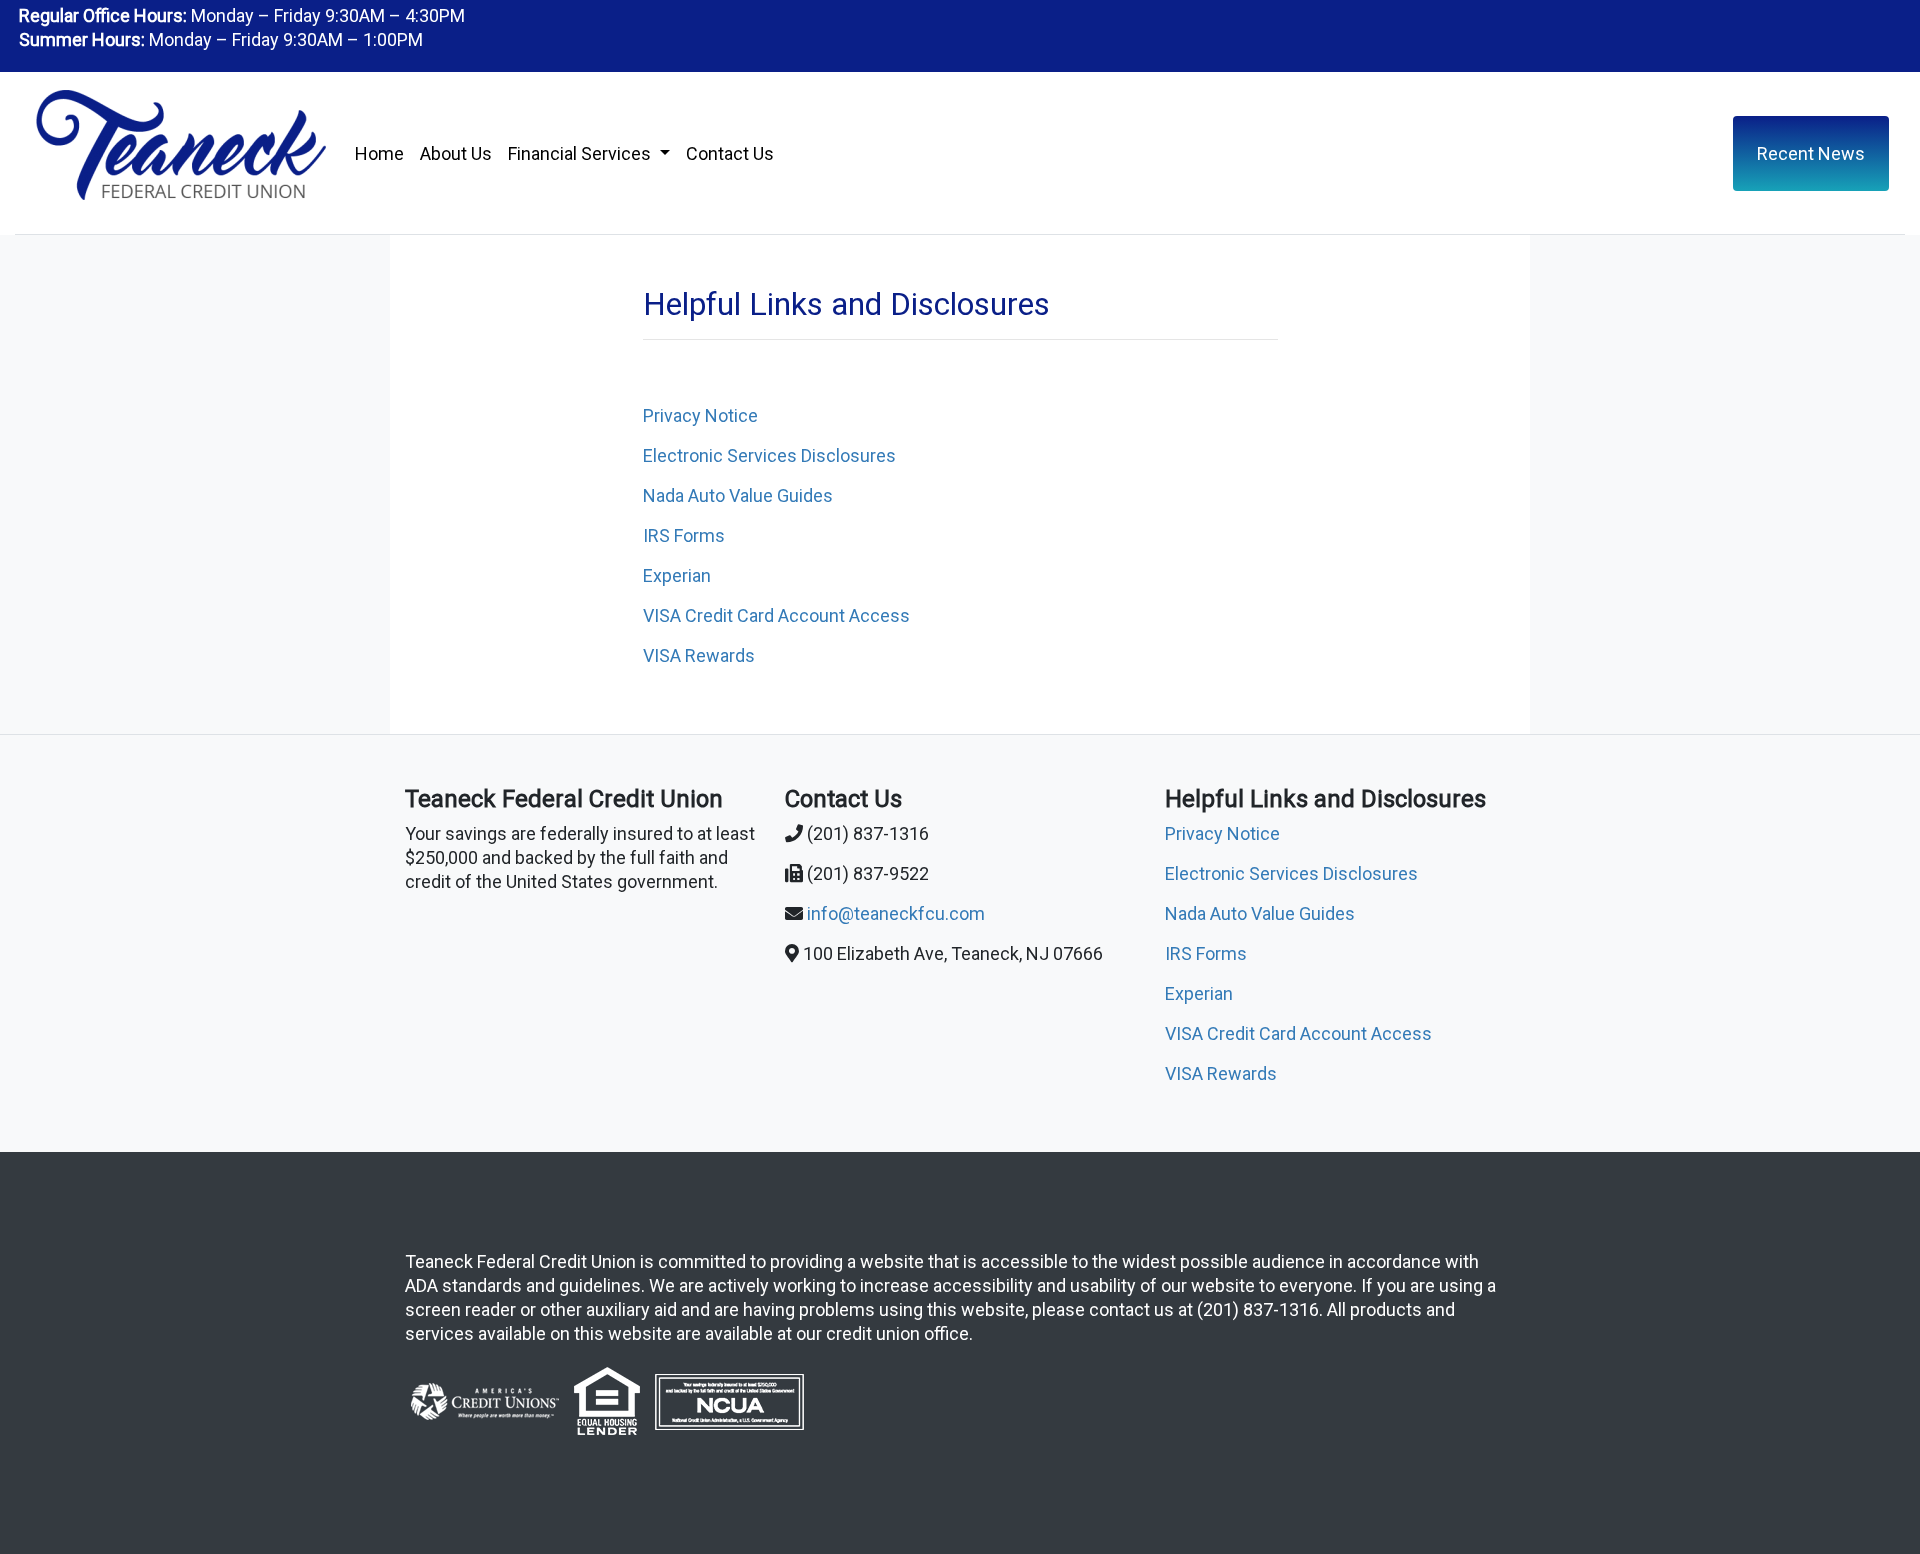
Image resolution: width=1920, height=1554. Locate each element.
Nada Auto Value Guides (738, 495)
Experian (677, 575)
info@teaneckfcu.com (896, 913)
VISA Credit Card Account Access (776, 615)
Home (379, 153)
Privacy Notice (700, 415)
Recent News (1811, 153)
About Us (456, 153)
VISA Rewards (699, 655)
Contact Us (730, 153)
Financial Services (581, 153)
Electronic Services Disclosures (769, 455)
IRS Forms (684, 535)
